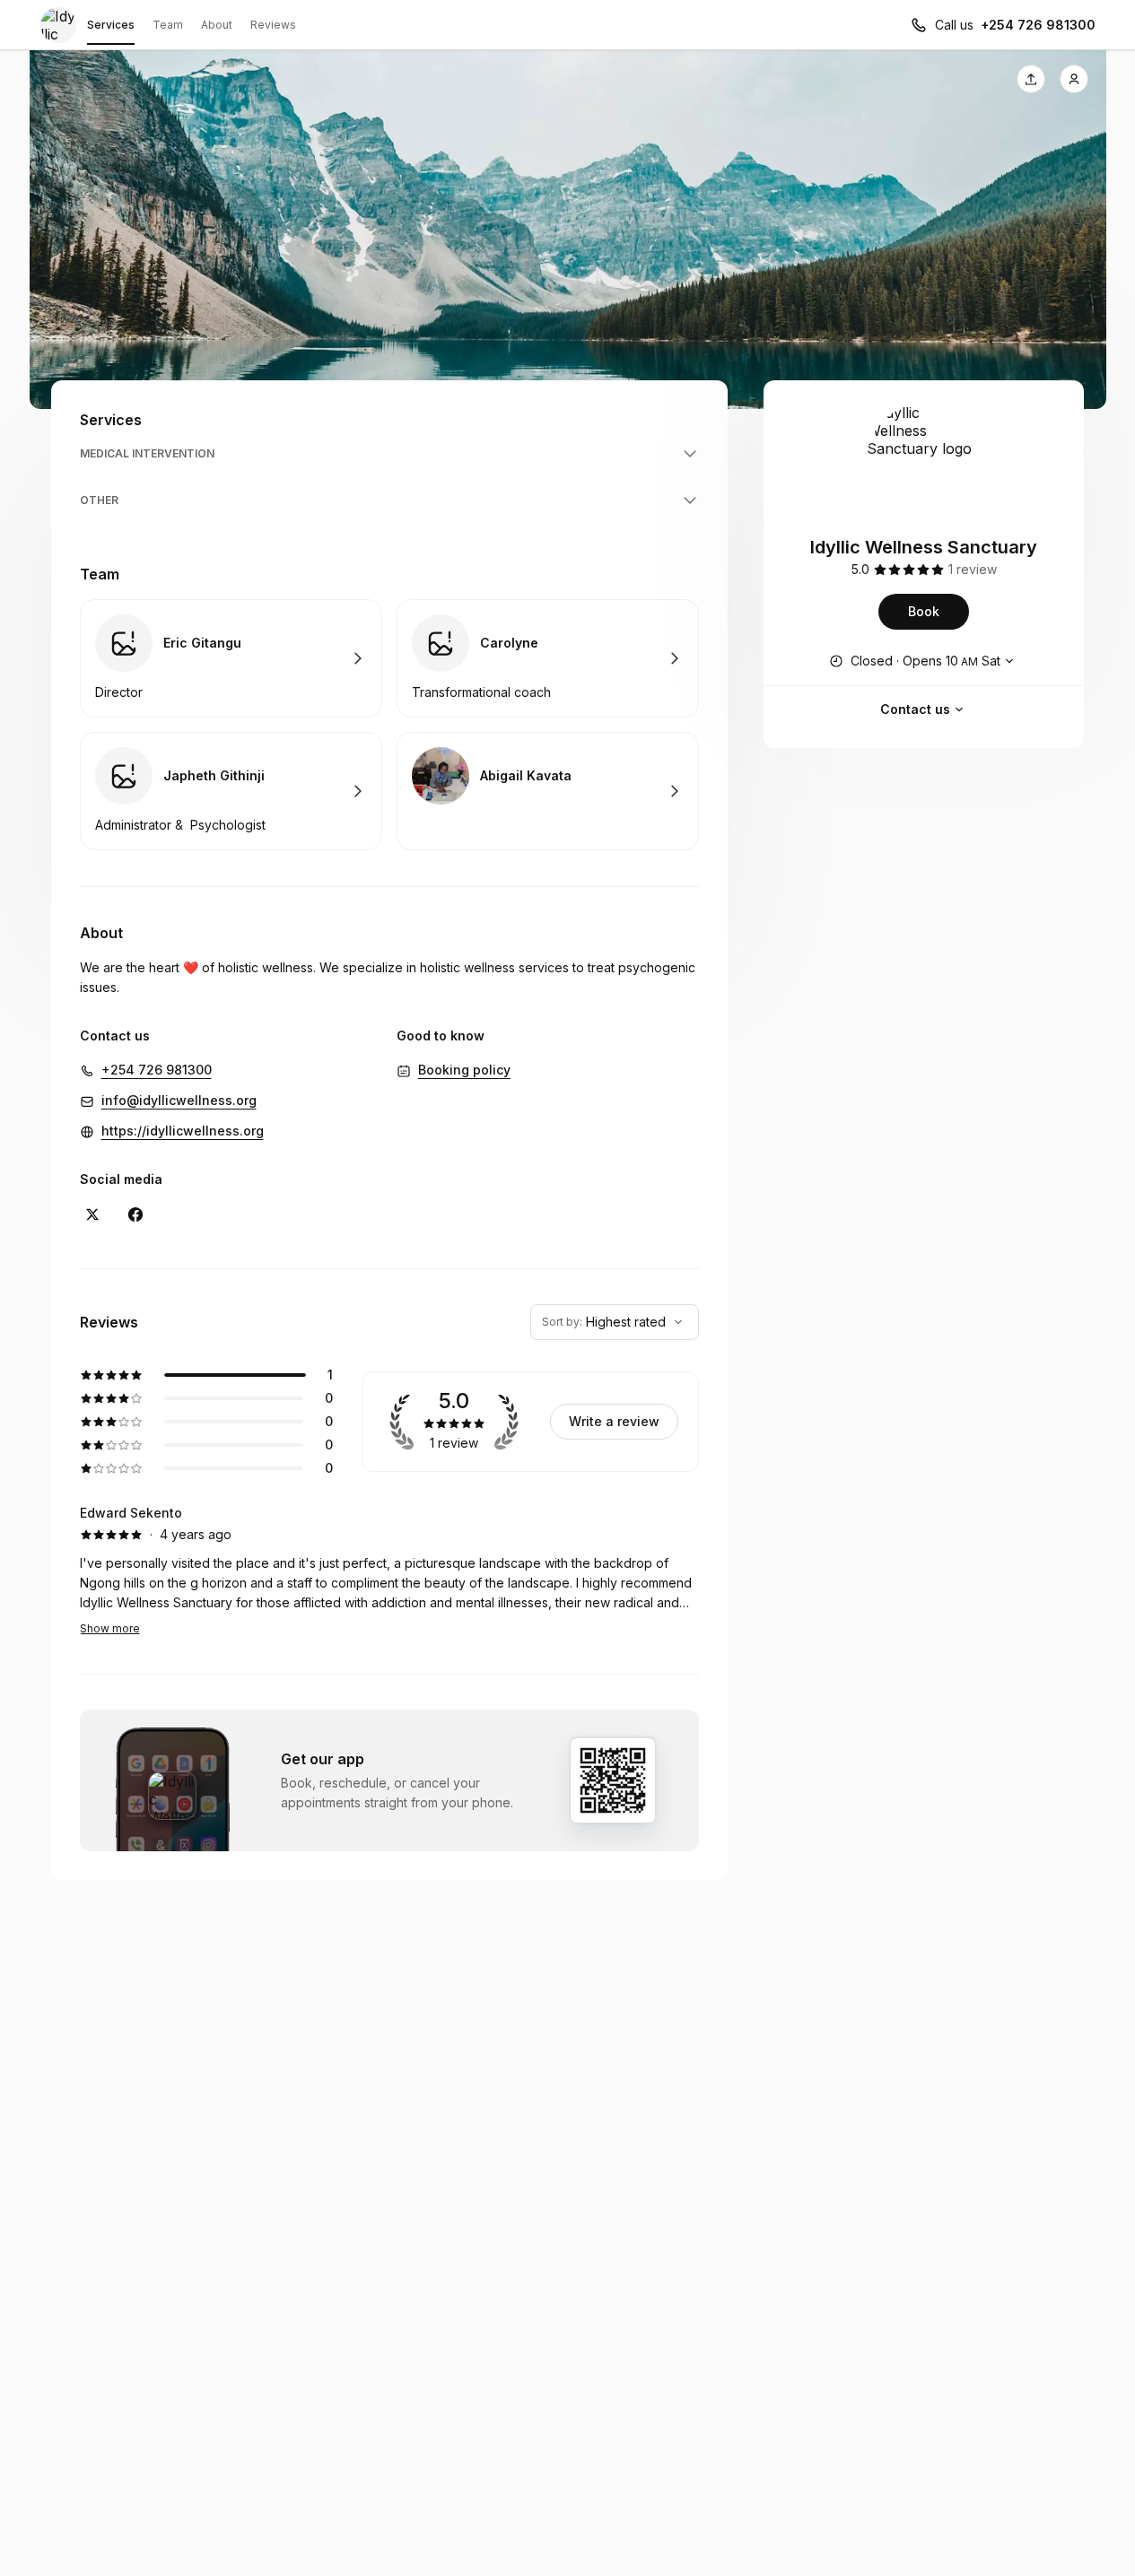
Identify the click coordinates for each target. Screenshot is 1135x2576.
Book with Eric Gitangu (231, 658)
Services (111, 25)
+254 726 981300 (1038, 25)
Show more (110, 1628)
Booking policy (464, 1070)
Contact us (915, 709)
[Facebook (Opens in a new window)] (135, 1214)
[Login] (1074, 79)
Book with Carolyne (548, 658)
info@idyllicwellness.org (179, 1100)
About (217, 25)
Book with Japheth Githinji (231, 791)
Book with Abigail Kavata (548, 791)
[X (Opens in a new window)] (92, 1214)
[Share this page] (1031, 79)
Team (168, 25)
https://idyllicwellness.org (183, 1131)
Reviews (273, 25)
